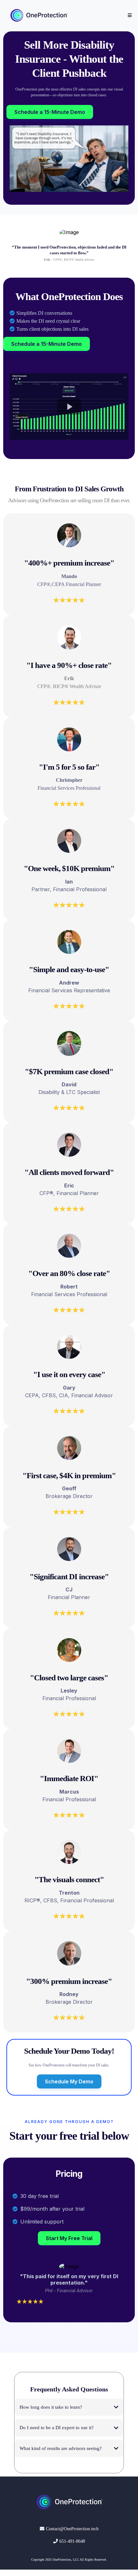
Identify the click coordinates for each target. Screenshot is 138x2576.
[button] (129, 15)
